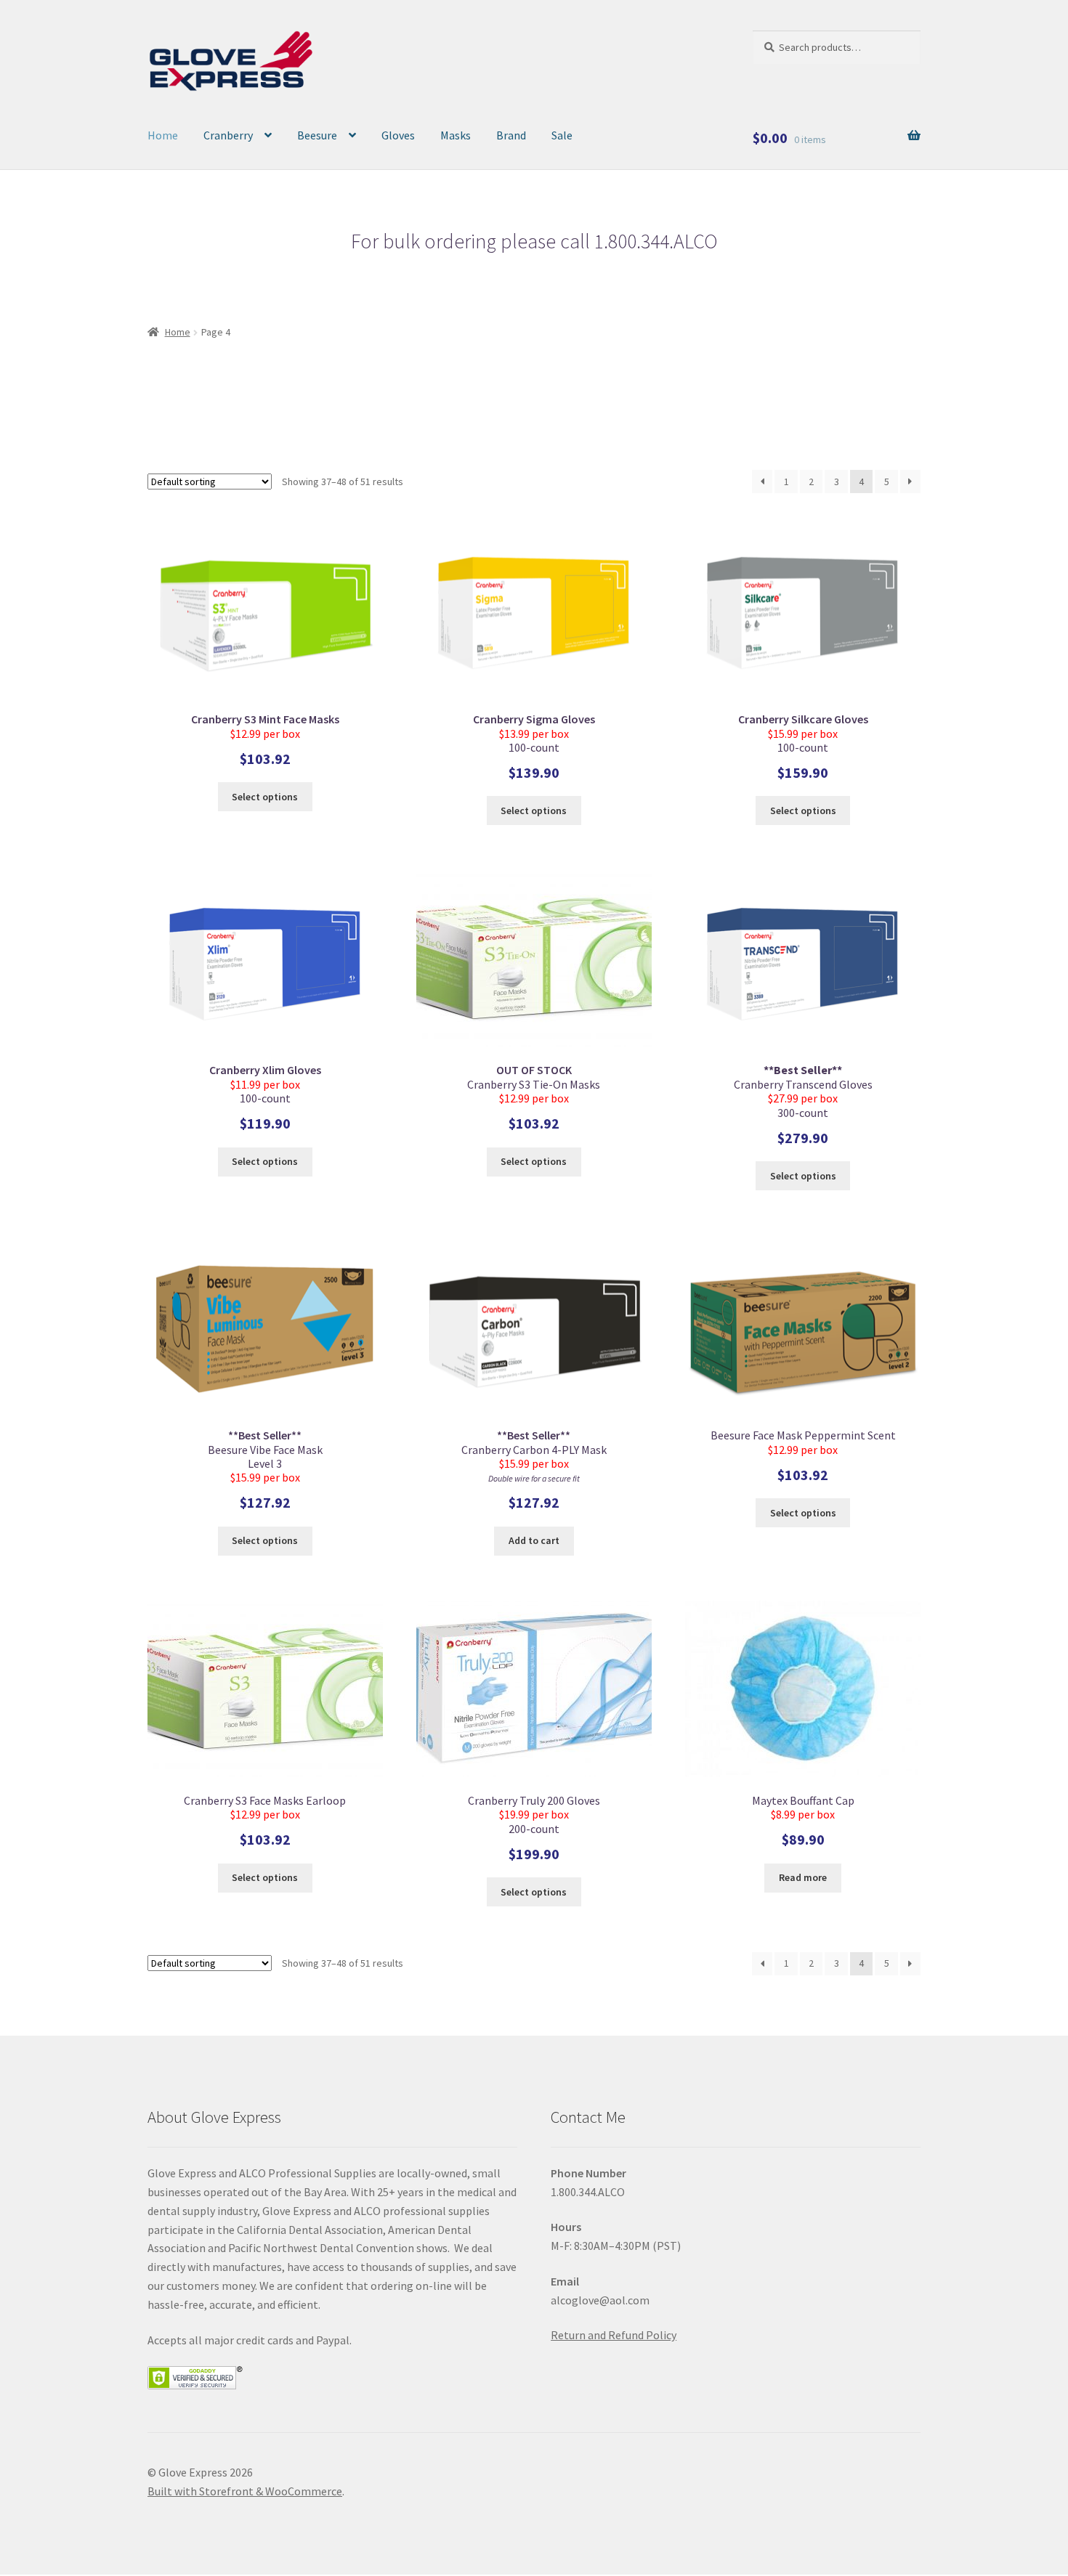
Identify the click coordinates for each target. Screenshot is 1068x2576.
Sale (562, 135)
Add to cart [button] (534, 1540)
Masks (456, 135)
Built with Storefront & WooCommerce (245, 2491)
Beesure (317, 135)
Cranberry (228, 135)
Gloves (398, 135)
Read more (803, 1877)
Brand (511, 135)
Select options (265, 797)
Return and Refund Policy (614, 2335)
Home (163, 135)
